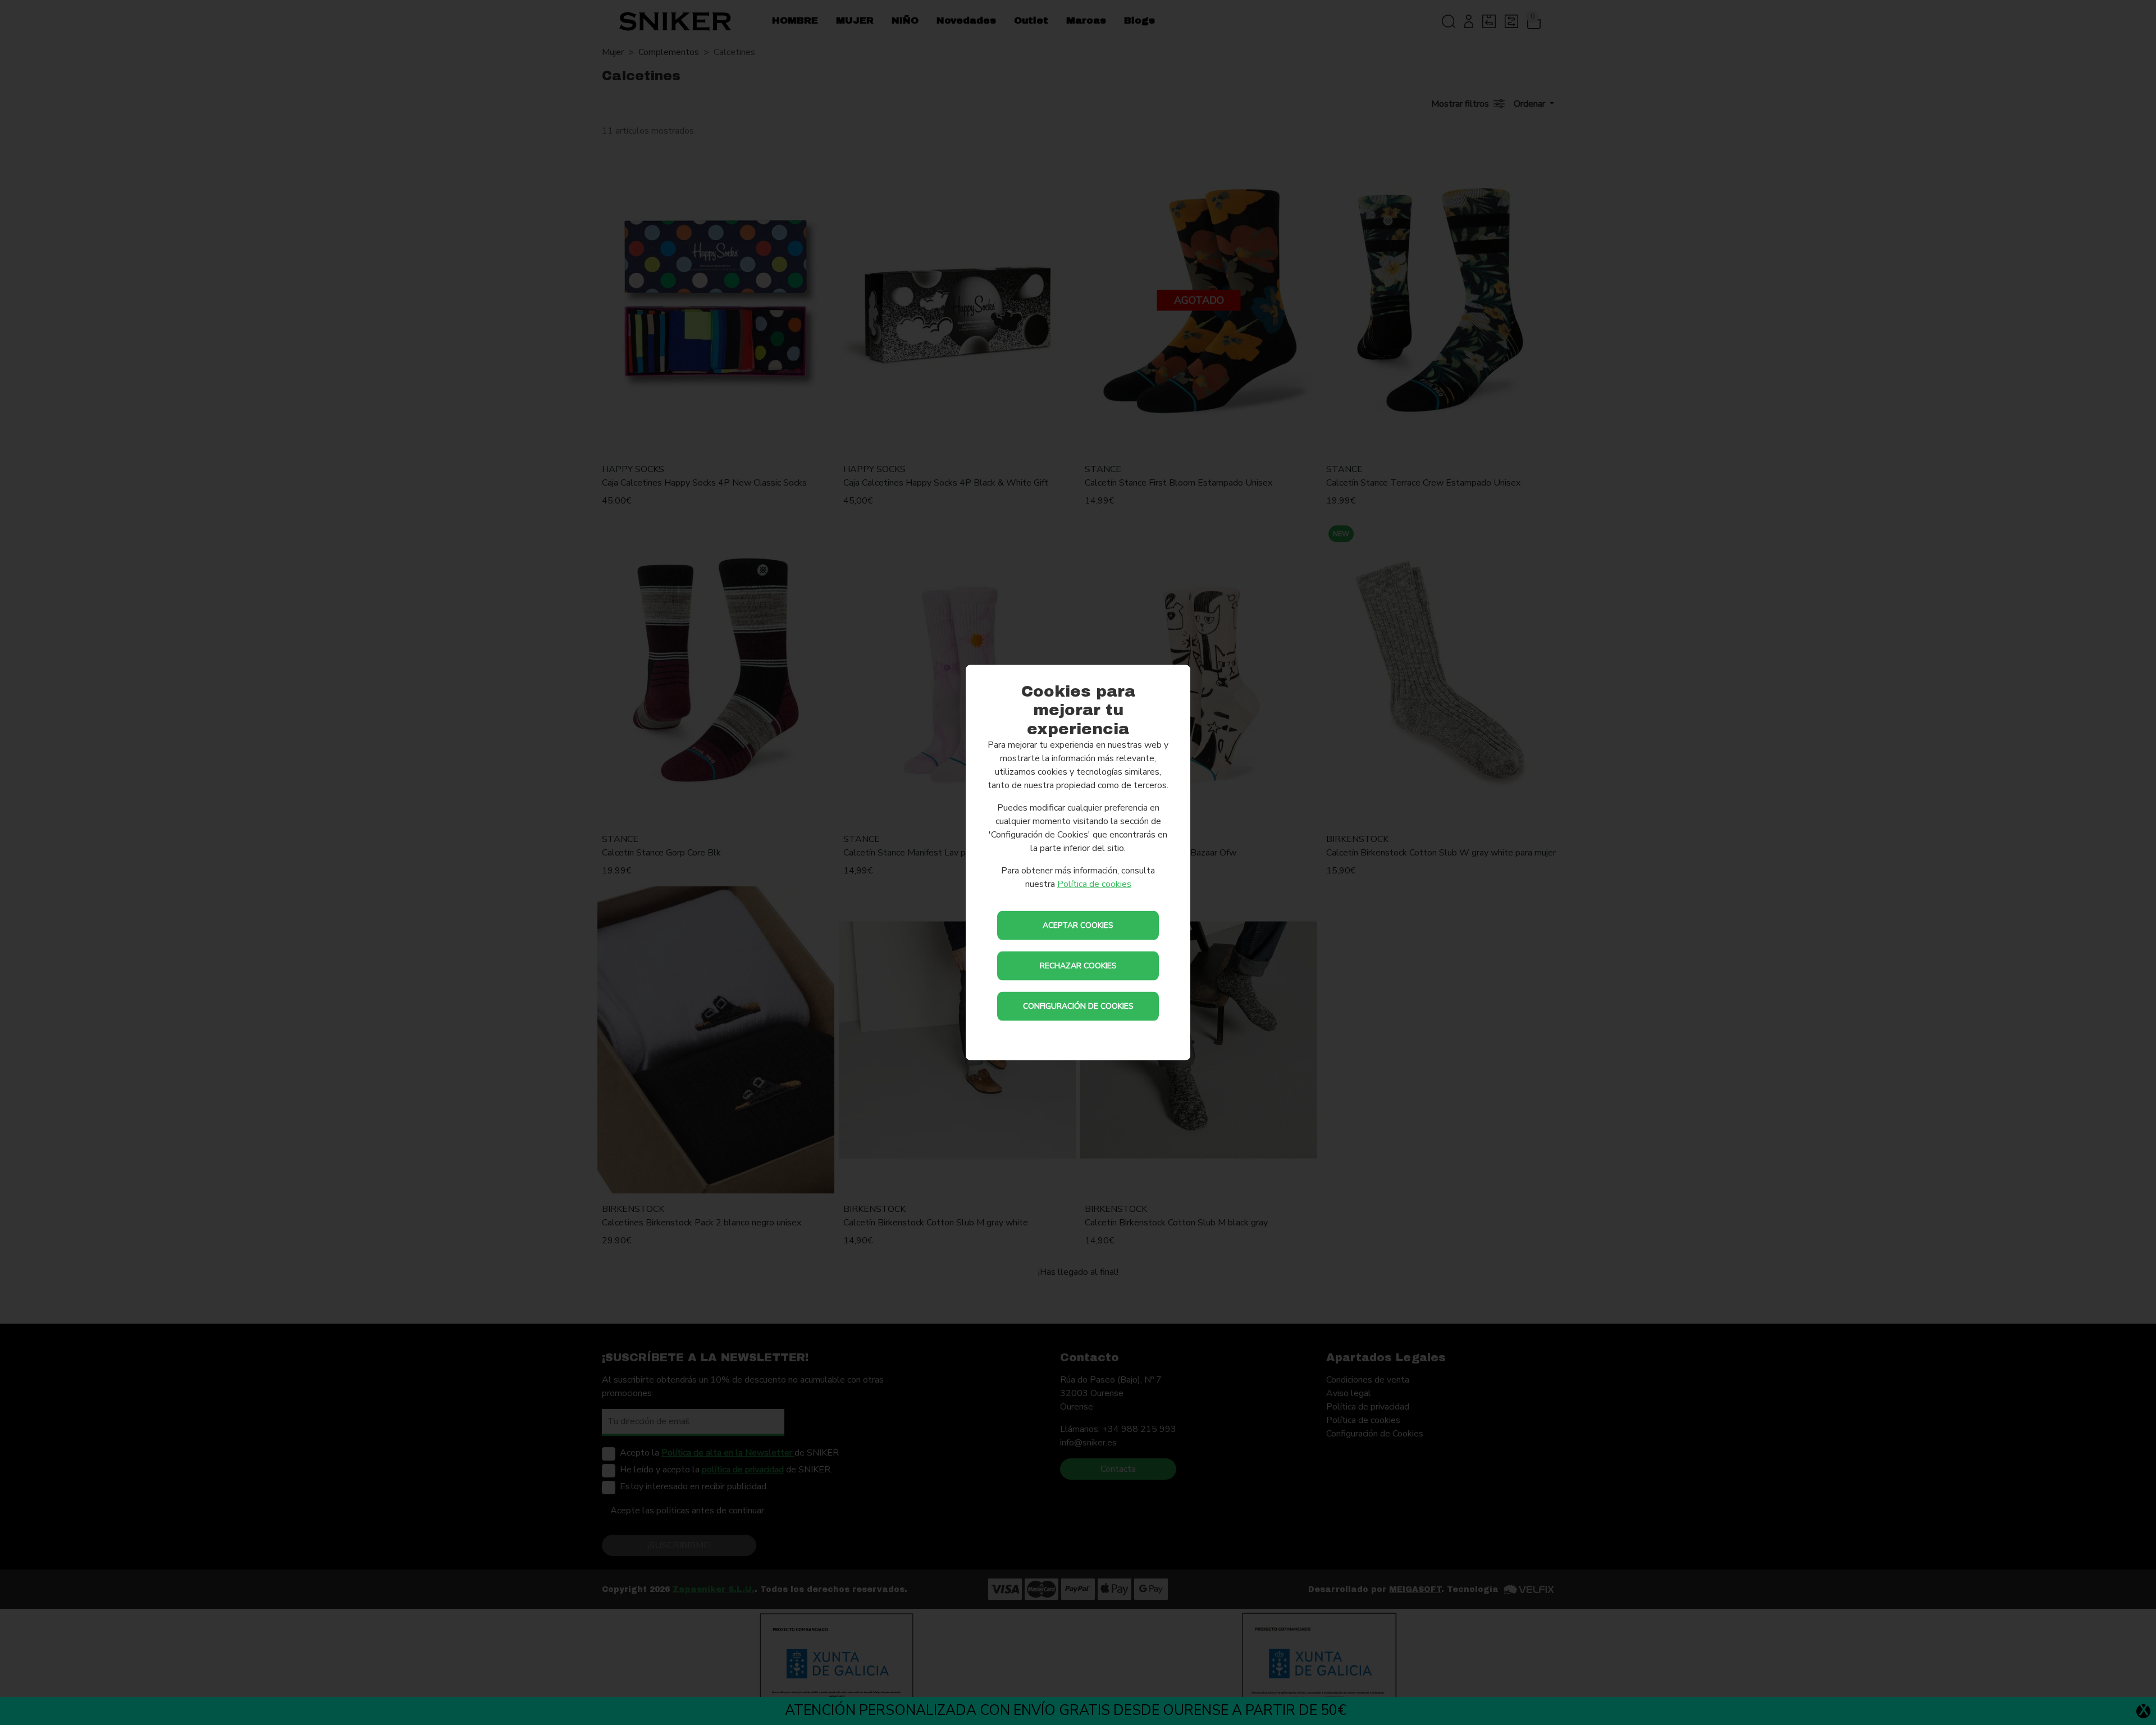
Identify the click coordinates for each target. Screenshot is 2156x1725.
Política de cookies (1094, 884)
